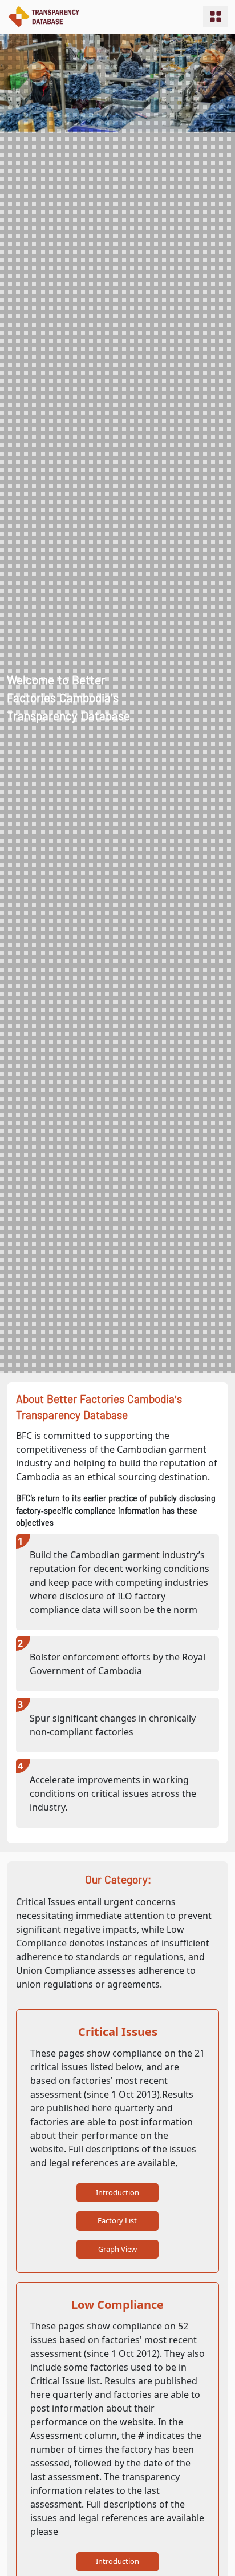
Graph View (117, 2249)
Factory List (117, 2220)
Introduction (117, 2192)
